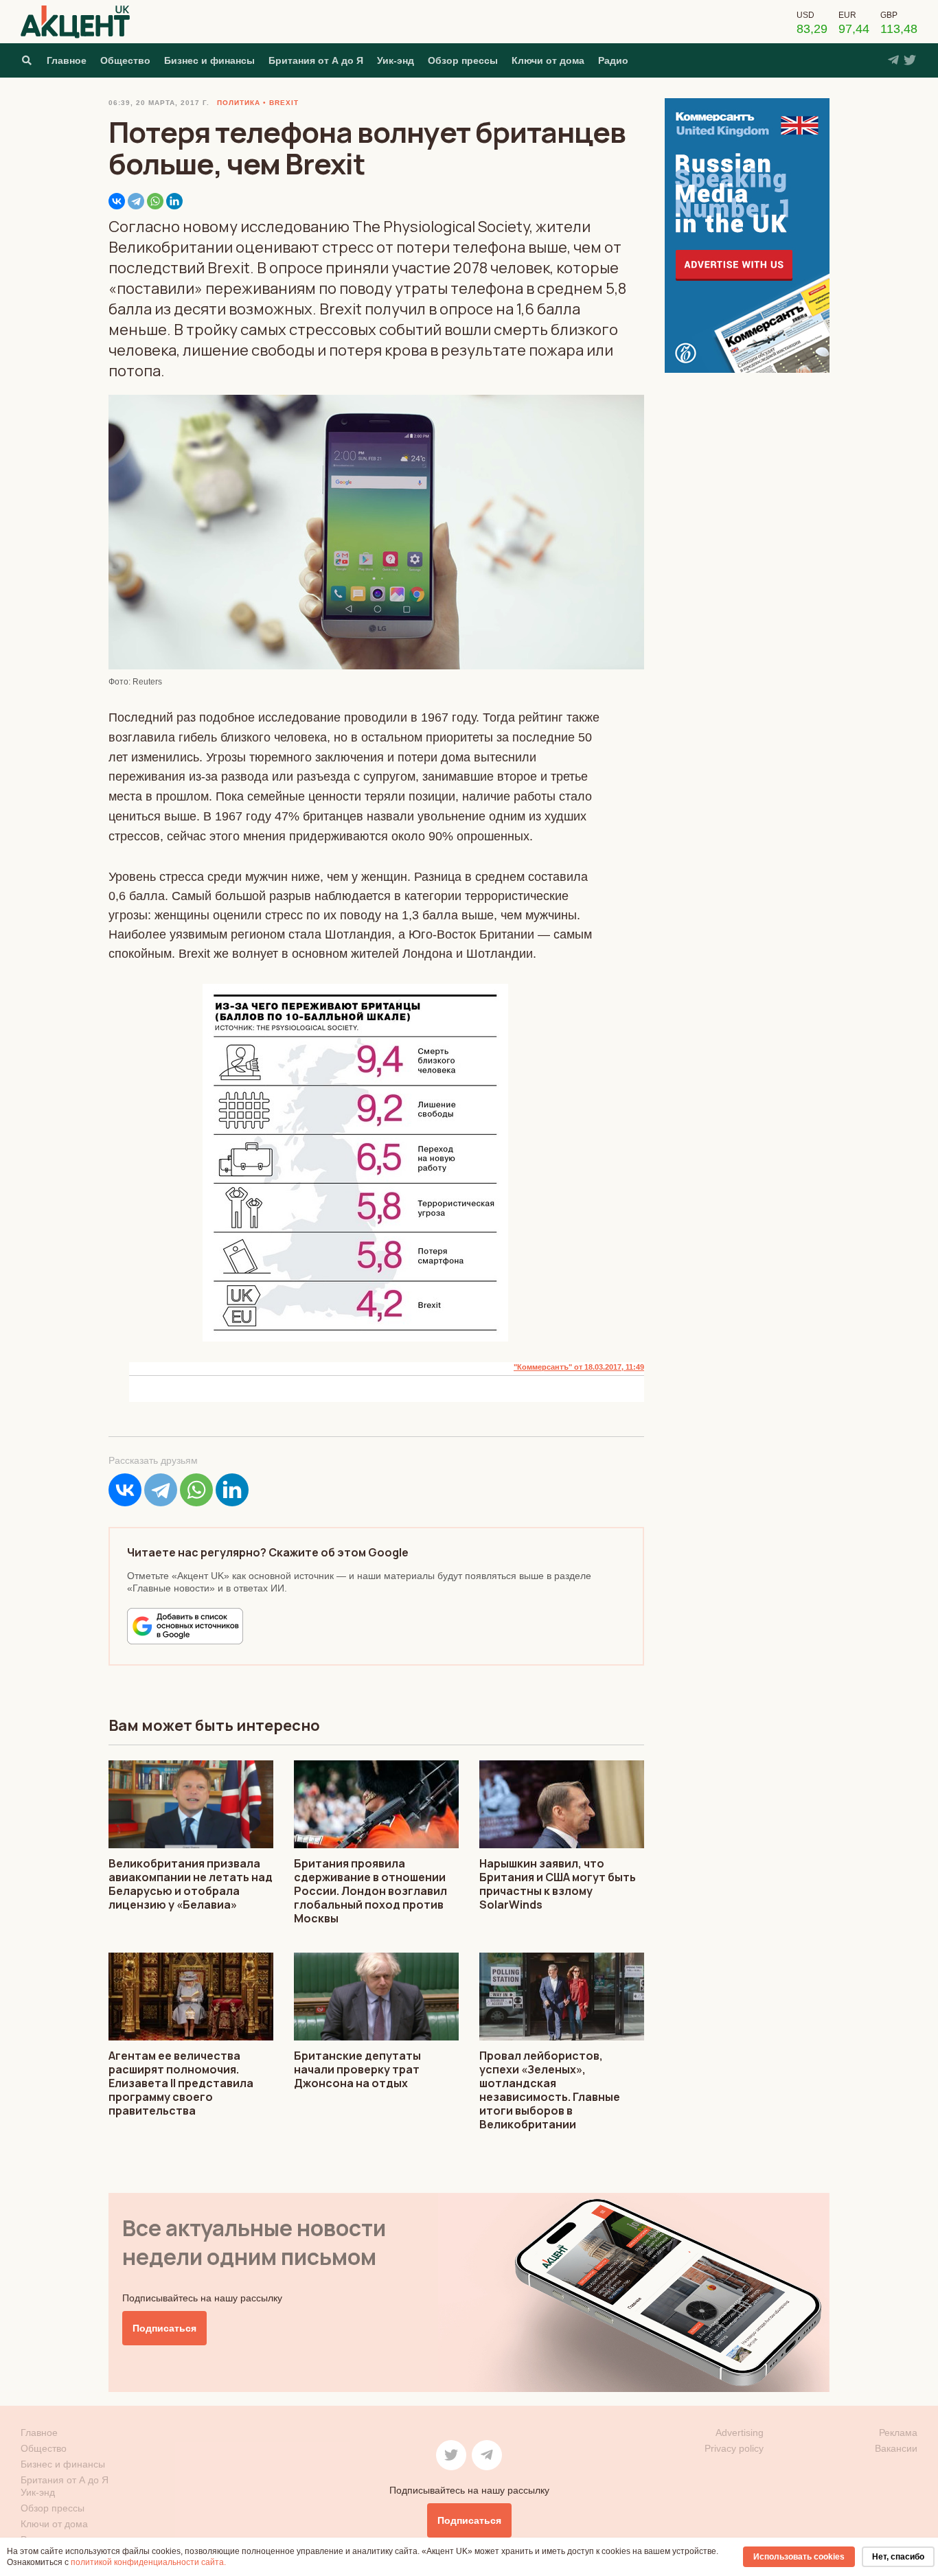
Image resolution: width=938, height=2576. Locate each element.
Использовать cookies (799, 2557)
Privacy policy (734, 2448)
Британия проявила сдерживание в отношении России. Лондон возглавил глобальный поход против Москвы (370, 1891)
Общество (125, 60)
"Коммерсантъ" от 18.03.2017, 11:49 (579, 1367)
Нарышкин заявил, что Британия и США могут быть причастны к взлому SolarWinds (558, 1884)
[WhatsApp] (155, 201)
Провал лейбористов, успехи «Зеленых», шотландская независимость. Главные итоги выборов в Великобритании (550, 2090)
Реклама (898, 2433)
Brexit (284, 103)
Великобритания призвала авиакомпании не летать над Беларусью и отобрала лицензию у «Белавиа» (191, 1884)
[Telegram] (136, 201)
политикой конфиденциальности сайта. (148, 2562)
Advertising (740, 2433)
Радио (613, 60)
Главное (67, 60)
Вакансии (896, 2448)
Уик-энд (396, 60)
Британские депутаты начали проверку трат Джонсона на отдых (357, 2069)
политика (239, 103)
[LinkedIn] (174, 201)
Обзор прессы (463, 60)
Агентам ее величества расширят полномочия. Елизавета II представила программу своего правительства (181, 2083)
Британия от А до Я (316, 60)
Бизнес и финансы (209, 60)
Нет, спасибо (898, 2557)
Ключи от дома (548, 60)
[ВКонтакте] (117, 201)
